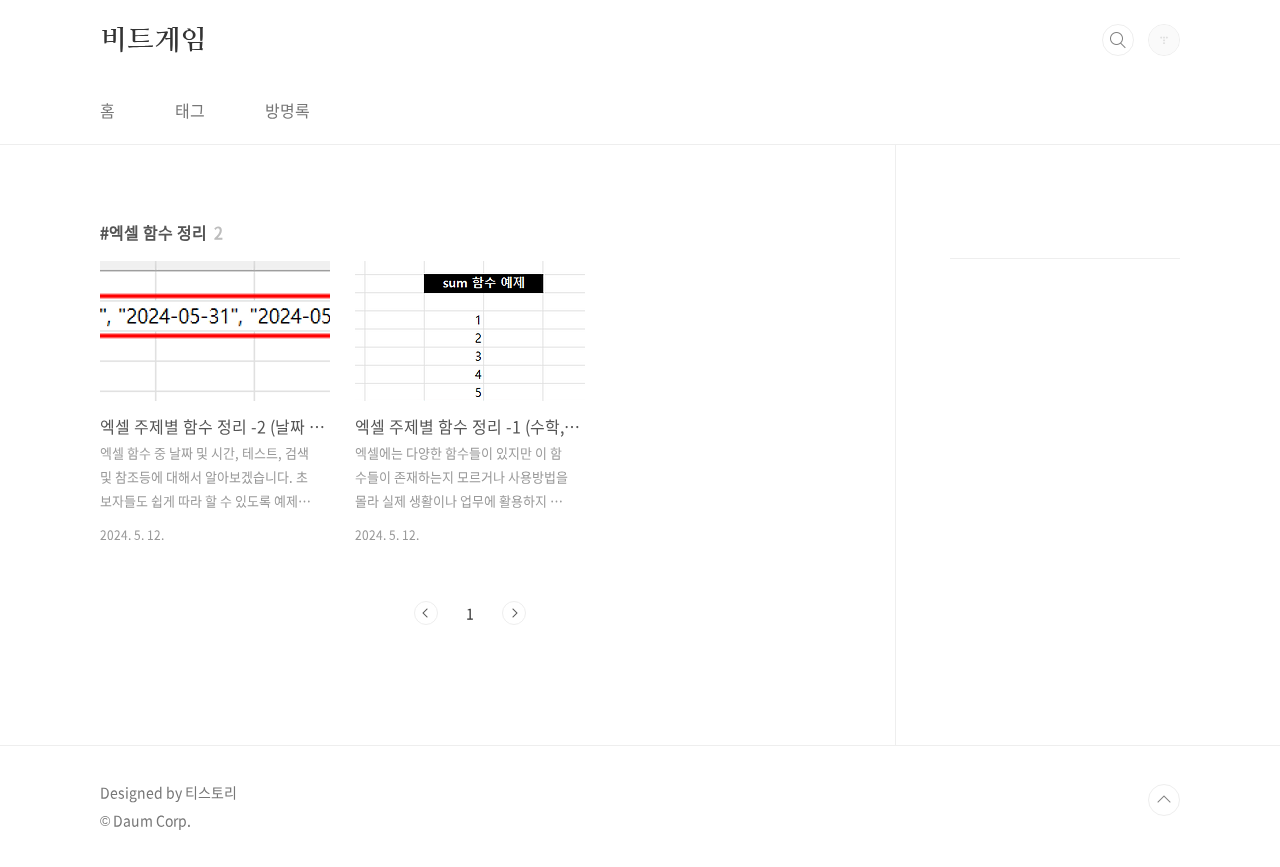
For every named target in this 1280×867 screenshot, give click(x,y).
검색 (1118, 40)
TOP (1164, 800)
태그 (190, 110)
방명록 (287, 110)
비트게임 (153, 39)
